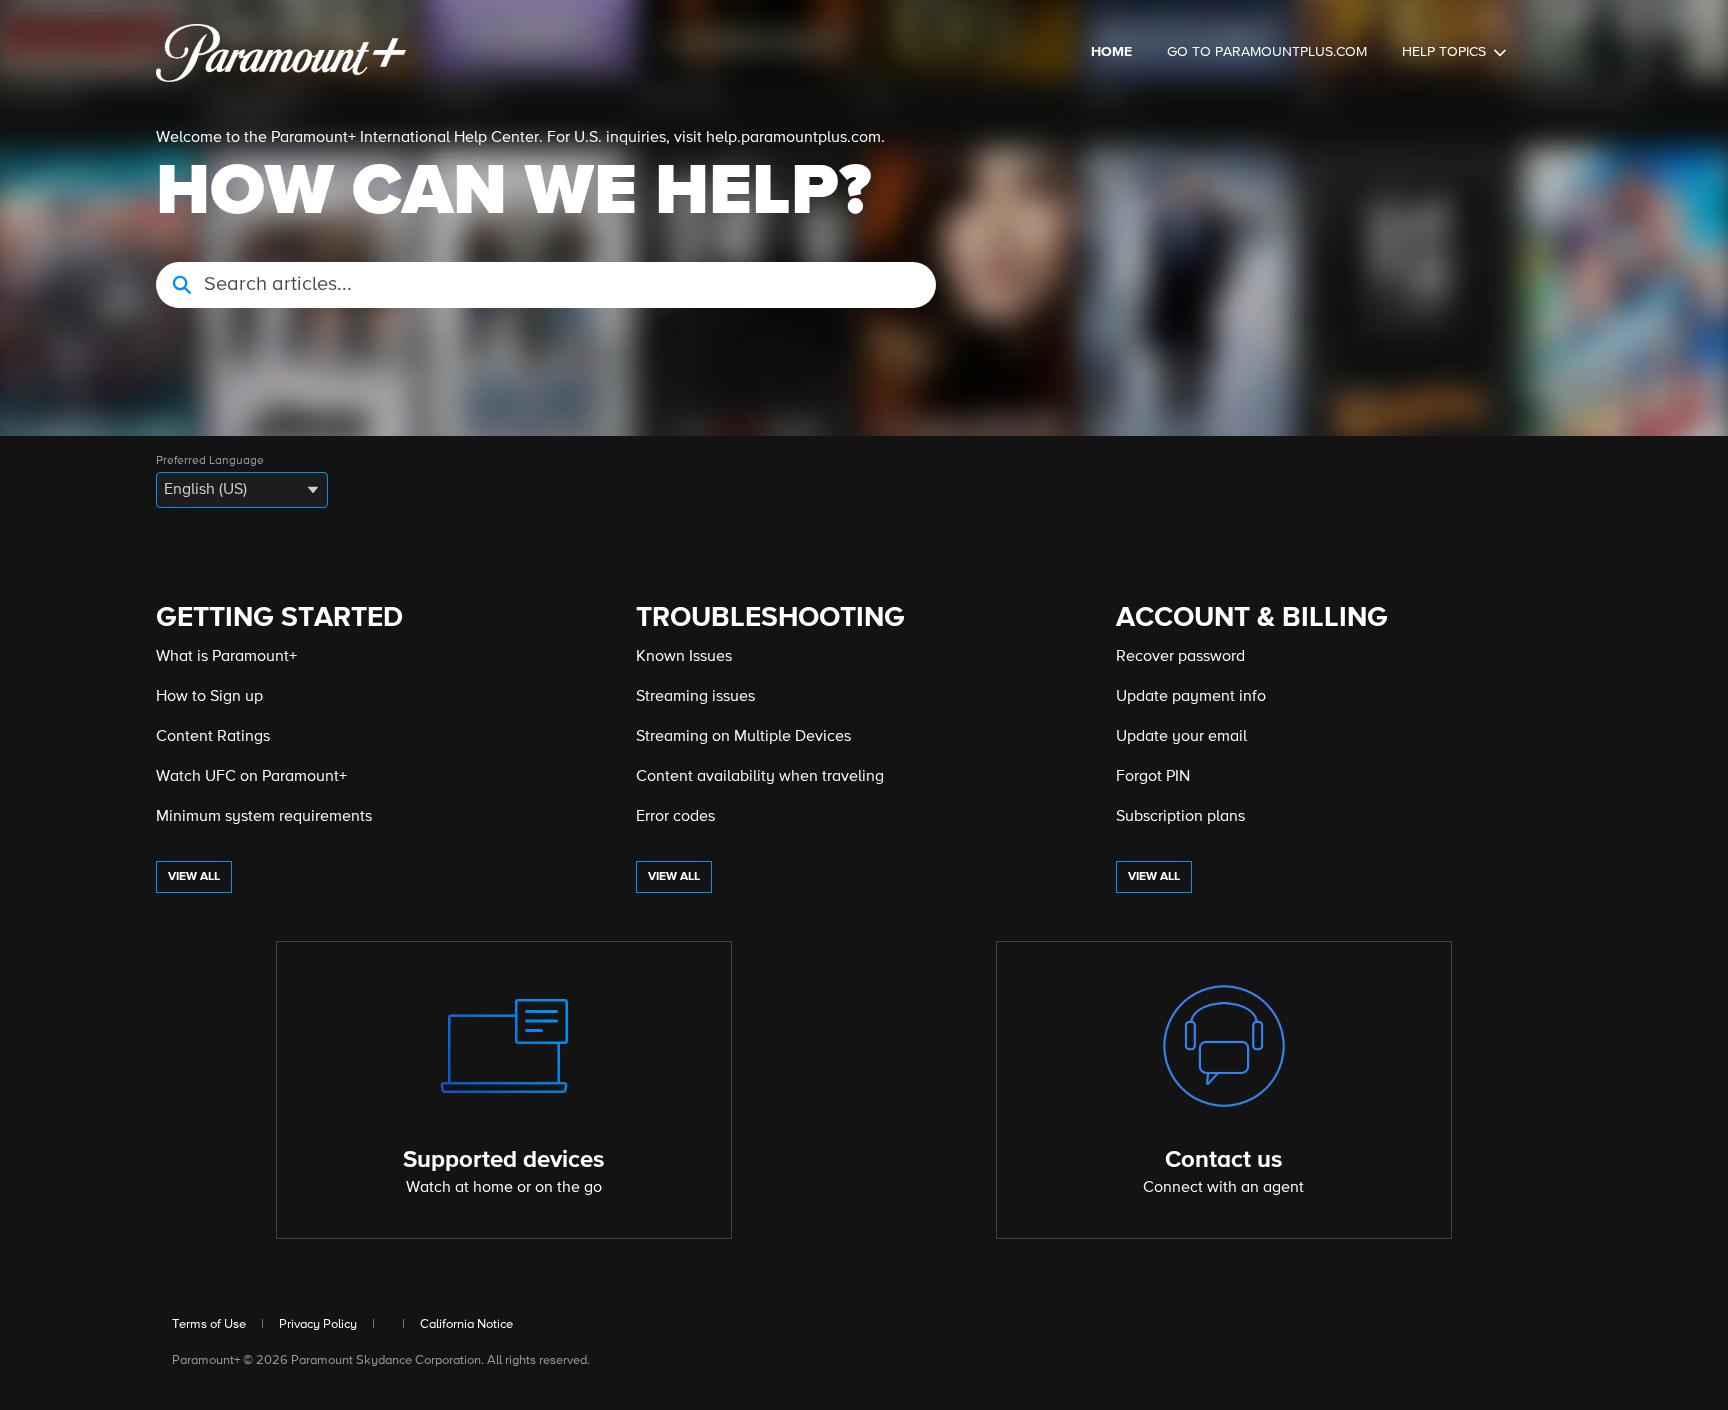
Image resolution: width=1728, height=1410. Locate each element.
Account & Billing (1252, 618)
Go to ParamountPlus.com (1267, 52)
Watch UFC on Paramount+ (251, 777)
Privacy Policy (318, 1324)
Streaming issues (695, 697)
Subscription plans (1180, 817)
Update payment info (1191, 697)
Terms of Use (209, 1324)
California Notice (466, 1324)
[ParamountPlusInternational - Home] (281, 53)
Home (1111, 52)
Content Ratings (213, 737)
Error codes (675, 817)
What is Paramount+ (226, 657)
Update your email (1181, 737)
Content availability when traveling (760, 777)
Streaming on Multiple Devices (743, 737)
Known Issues (684, 657)
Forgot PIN (1153, 777)
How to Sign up (209, 697)
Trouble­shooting (770, 618)
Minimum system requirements (264, 817)
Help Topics (1444, 52)
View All (194, 877)
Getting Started (279, 618)
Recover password (1180, 657)
